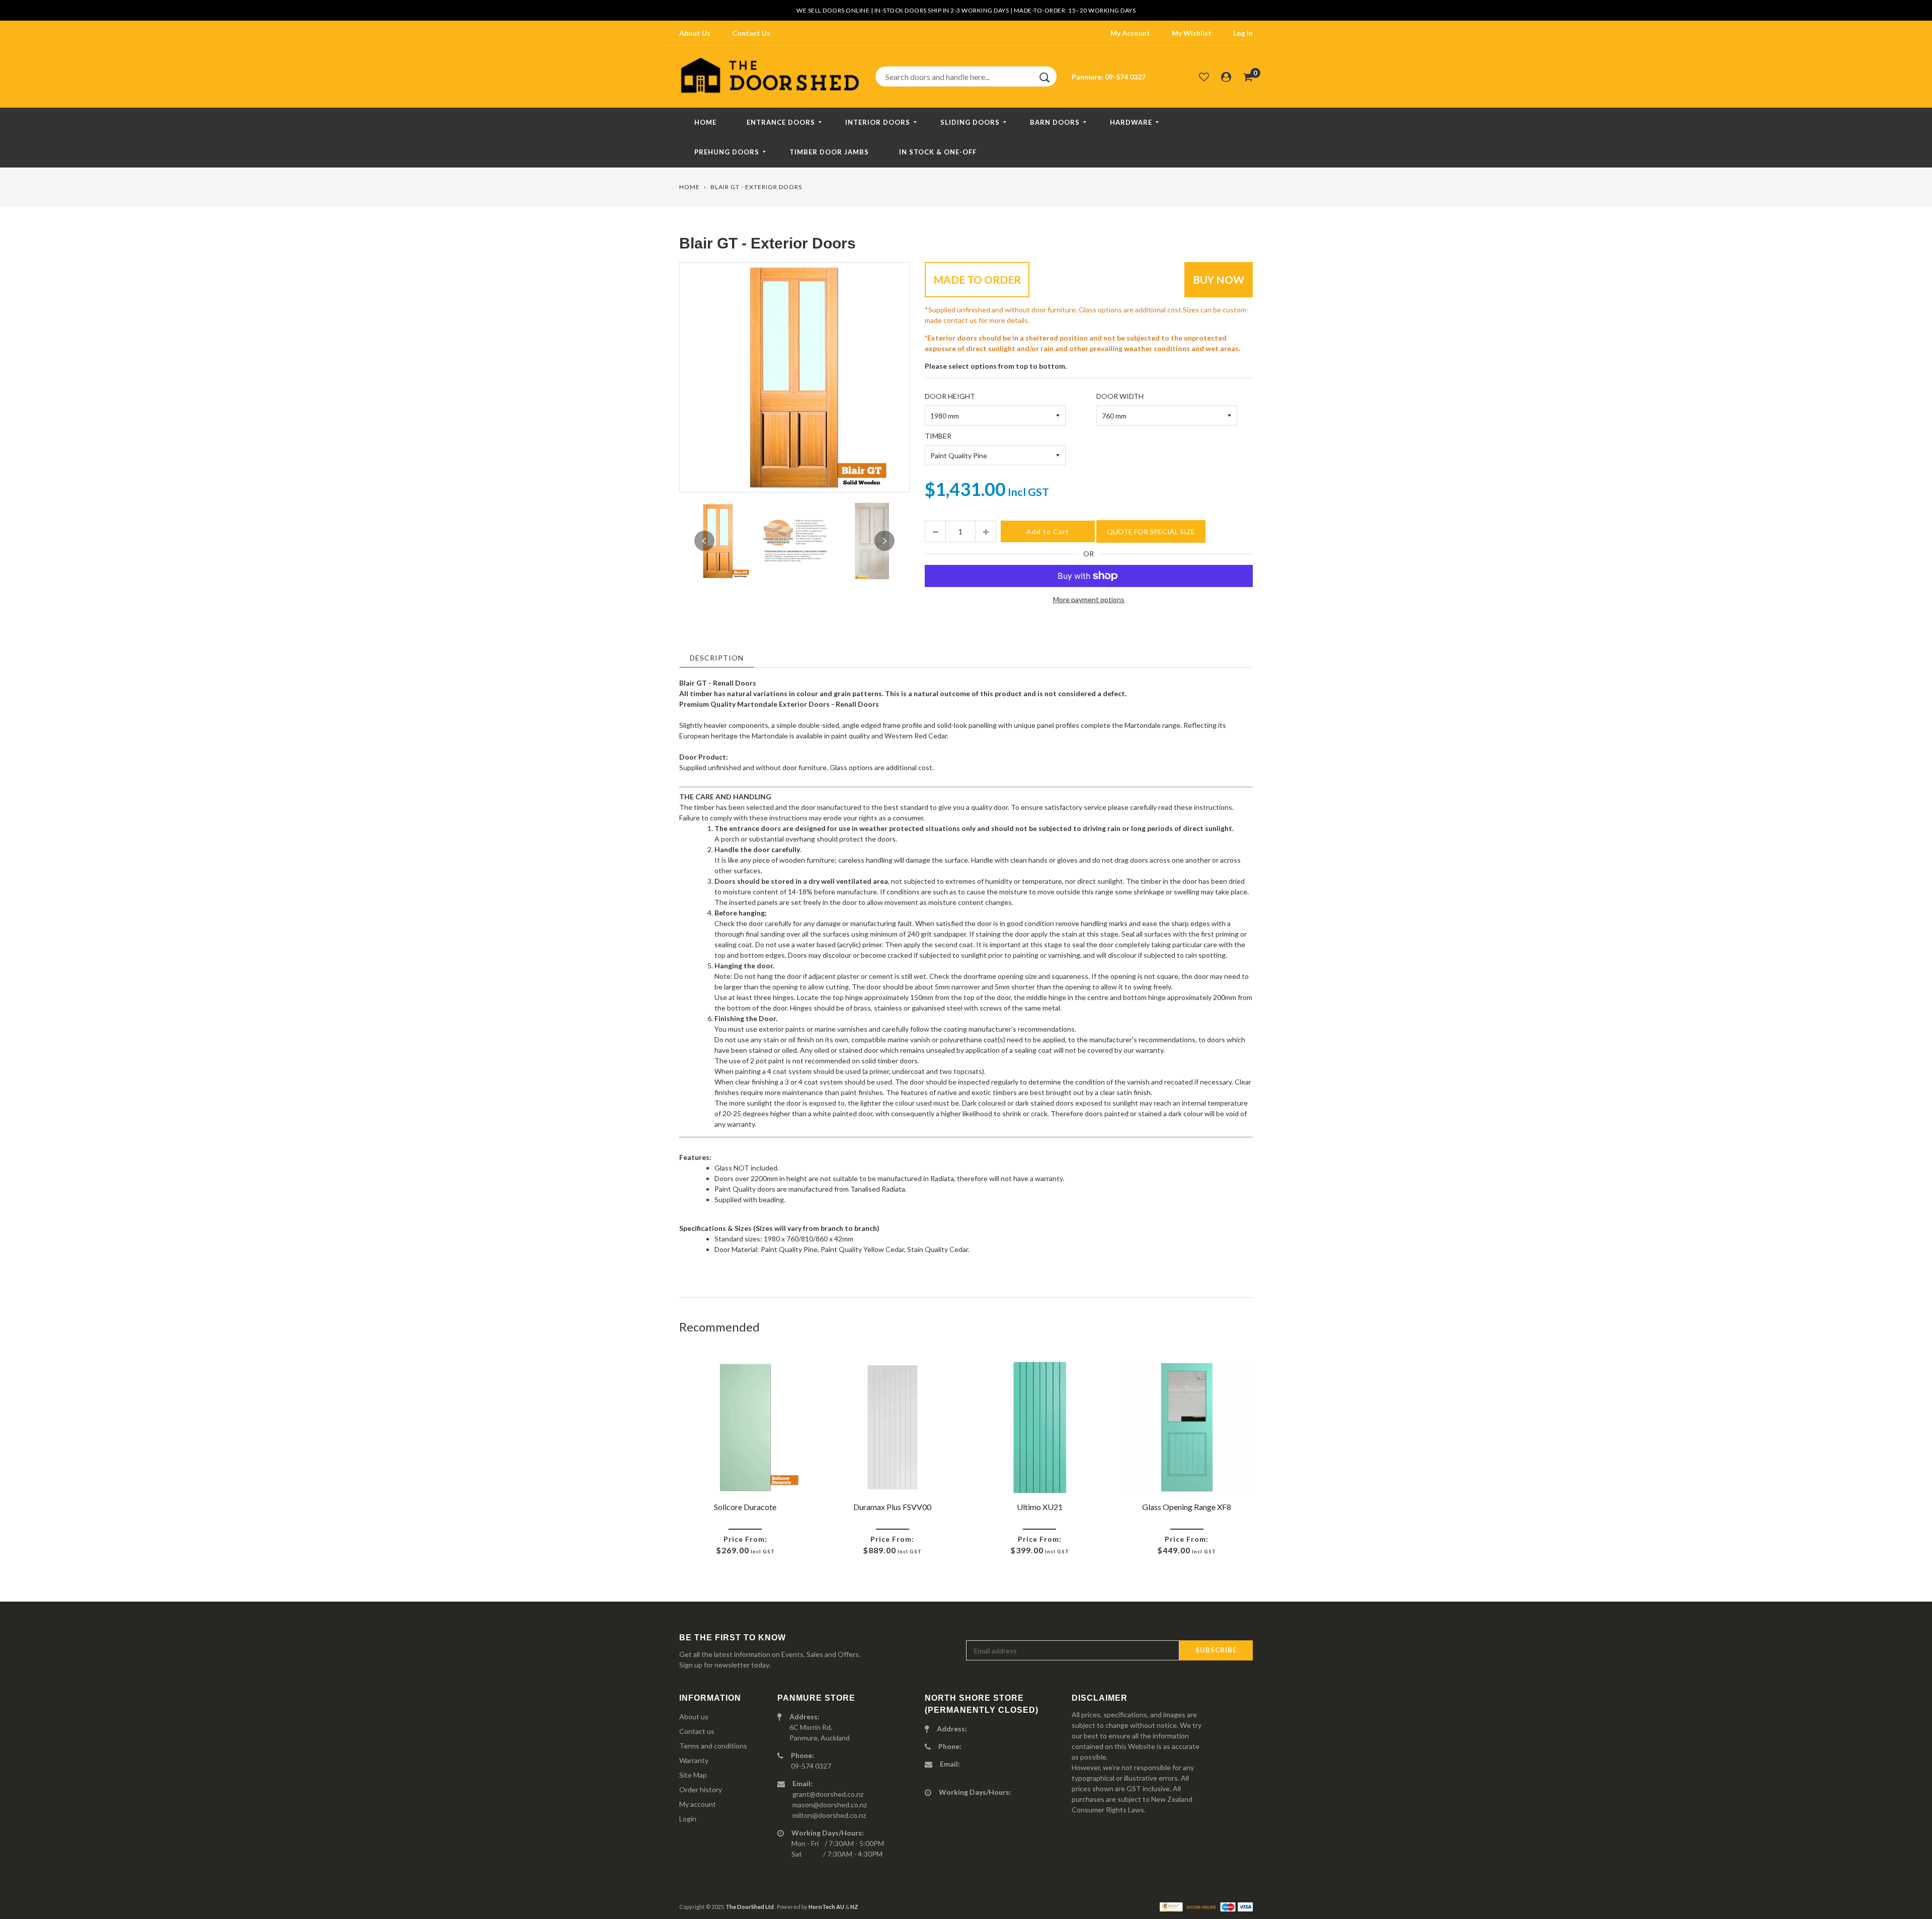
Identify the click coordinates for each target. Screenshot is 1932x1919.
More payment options (1089, 599)
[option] (794, 377)
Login (688, 1819)
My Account (1130, 33)
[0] (1248, 76)
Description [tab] (717, 658)
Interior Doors (878, 122)
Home (705, 122)
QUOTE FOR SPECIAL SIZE (1151, 531)
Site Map (693, 1775)
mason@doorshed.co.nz (830, 1805)
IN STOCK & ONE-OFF (938, 152)
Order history (701, 1789)
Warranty (694, 1760)
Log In (1243, 33)
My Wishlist (1192, 33)
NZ (854, 1907)
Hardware (1131, 122)
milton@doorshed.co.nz (829, 1815)
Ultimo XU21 (1040, 1507)
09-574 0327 (1125, 77)
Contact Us (751, 33)
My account (698, 1804)
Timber (938, 436)
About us (694, 1717)
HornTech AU (826, 1907)
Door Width (1120, 396)
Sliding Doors (970, 122)
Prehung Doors (727, 152)
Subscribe (1216, 1650)
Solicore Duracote (745, 1507)
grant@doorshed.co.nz (828, 1794)
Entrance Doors (781, 122)
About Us (695, 33)
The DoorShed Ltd (750, 1907)
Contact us (697, 1731)
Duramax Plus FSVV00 (892, 1507)
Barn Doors (1055, 122)
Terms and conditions (713, 1746)
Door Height (950, 396)
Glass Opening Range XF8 (1187, 1507)
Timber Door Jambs (829, 152)
